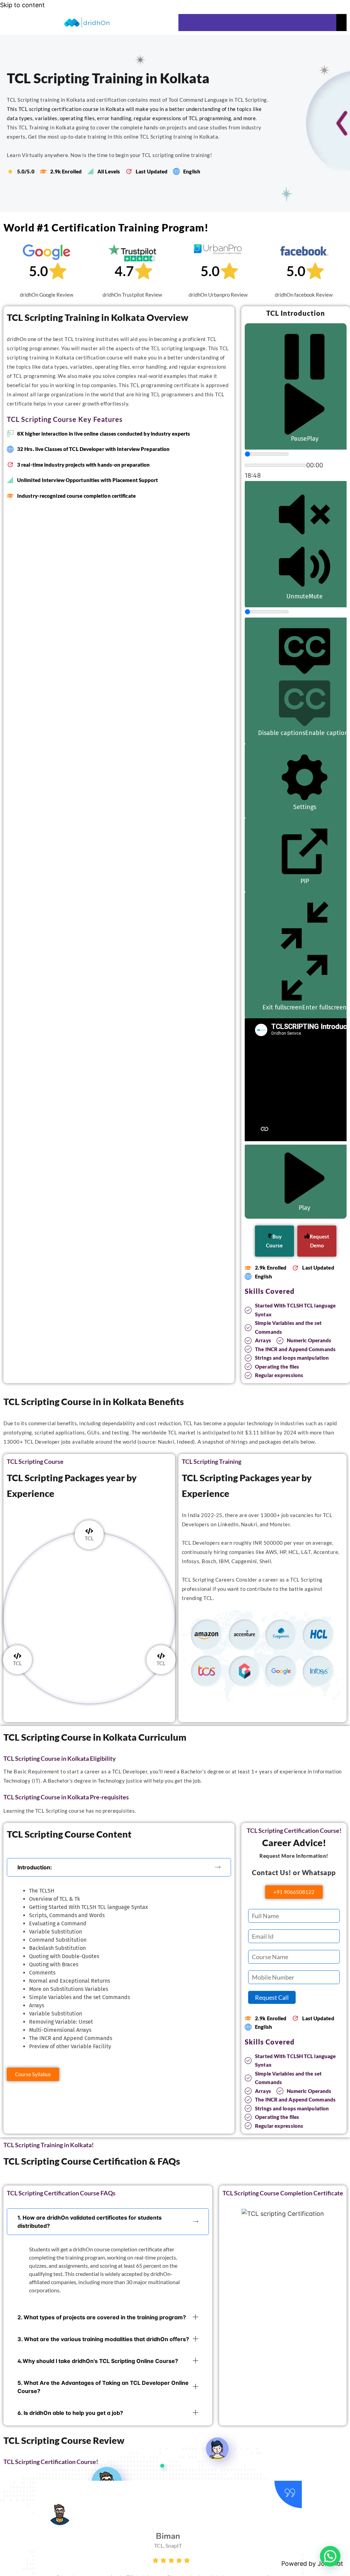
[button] (119, 1867)
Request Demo (319, 1241)
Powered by (312, 2564)
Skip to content (22, 5)
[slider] (267, 454)
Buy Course (274, 1241)
